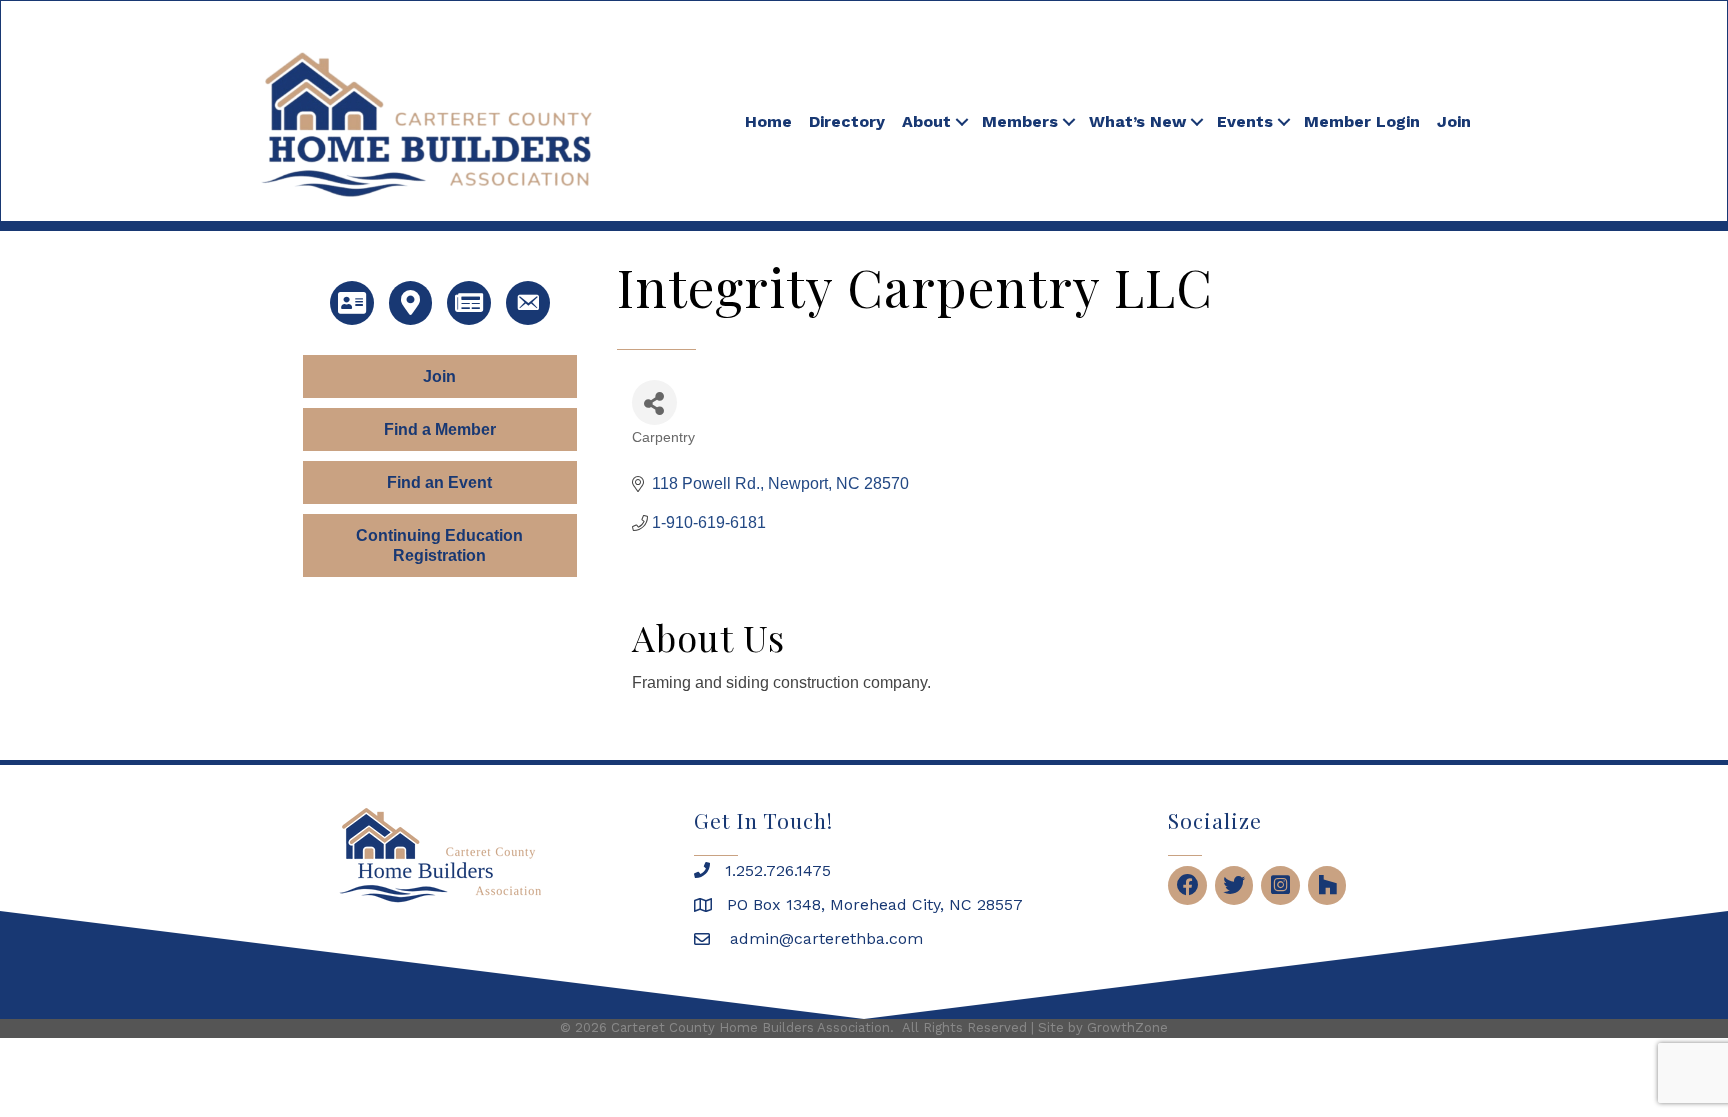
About (926, 121)
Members (1020, 121)
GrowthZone (1127, 1027)
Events (1245, 121)
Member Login (1362, 121)
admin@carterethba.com (824, 938)
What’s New (1137, 121)
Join (1454, 121)
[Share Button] (654, 402)
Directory (847, 121)
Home (768, 121)
